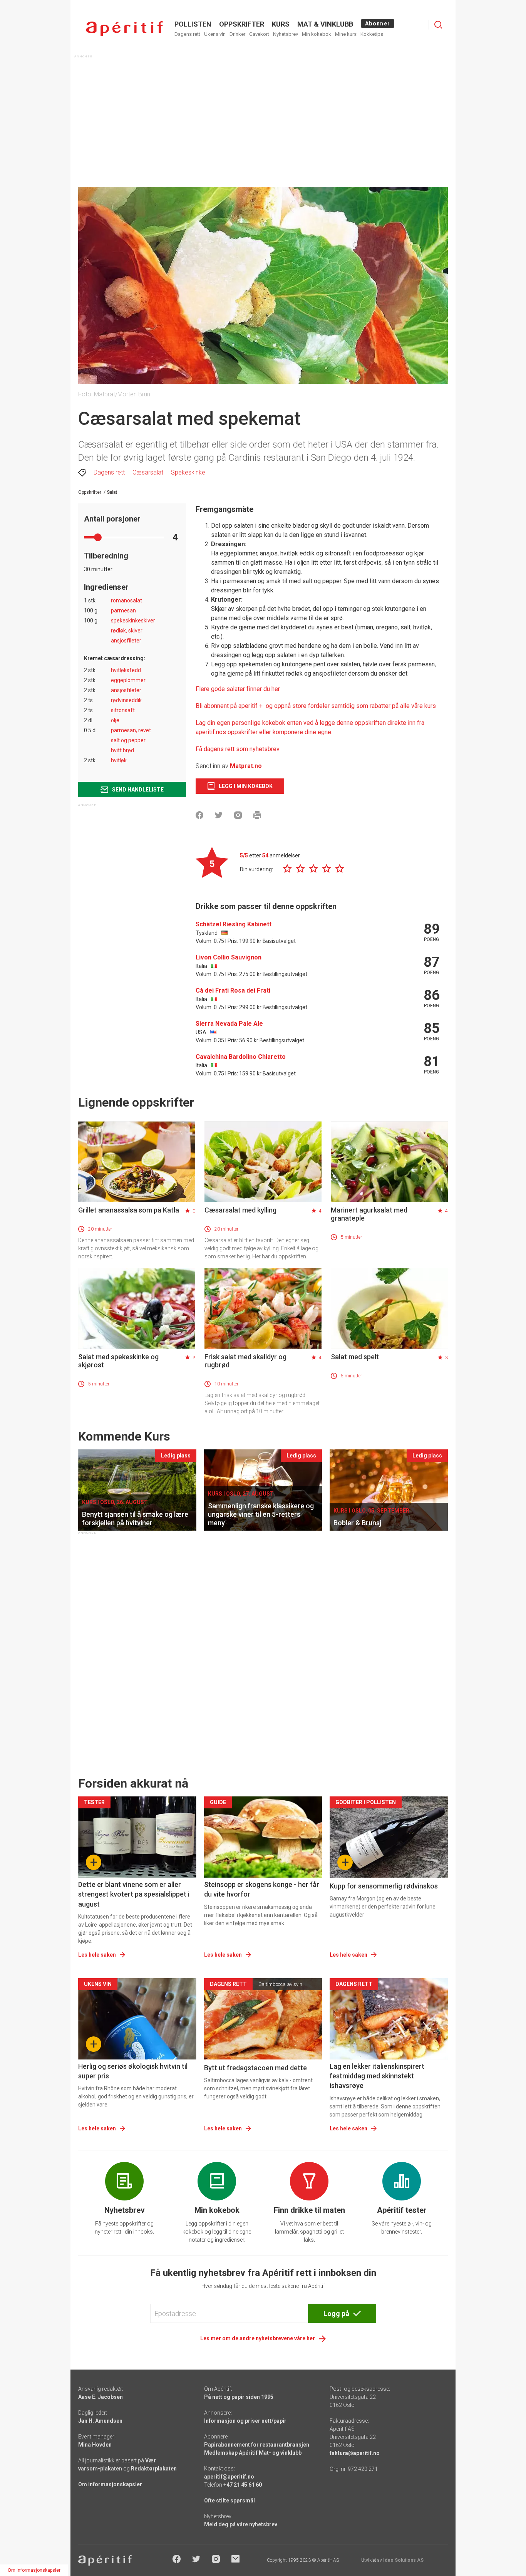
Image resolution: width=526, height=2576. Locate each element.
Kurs (281, 24)
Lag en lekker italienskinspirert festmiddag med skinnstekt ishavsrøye (377, 2076)
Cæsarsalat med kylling (240, 1210)
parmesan (123, 610)
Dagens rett (187, 34)
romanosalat (126, 600)
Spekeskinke (188, 472)
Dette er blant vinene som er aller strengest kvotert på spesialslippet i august (134, 1894)
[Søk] (438, 25)
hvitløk (119, 760)
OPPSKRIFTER (242, 24)
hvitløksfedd (126, 670)
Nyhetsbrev (286, 34)
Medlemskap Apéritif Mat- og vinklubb (253, 2453)
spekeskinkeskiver (133, 621)
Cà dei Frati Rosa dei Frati (233, 990)
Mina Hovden (95, 2445)
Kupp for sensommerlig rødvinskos (384, 1886)
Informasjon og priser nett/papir (245, 2421)
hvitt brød (122, 750)
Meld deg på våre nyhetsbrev (241, 2524)
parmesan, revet (131, 730)
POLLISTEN (193, 24)
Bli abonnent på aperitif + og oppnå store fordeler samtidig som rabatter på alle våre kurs (316, 706)
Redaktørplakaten (154, 2469)
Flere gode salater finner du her (238, 689)
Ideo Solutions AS (403, 2560)
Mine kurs (346, 34)
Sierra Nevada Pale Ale (229, 1024)
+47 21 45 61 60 (243, 2485)
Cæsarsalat (148, 472)
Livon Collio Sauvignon (229, 957)
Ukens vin (215, 34)
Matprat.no (246, 766)
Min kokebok (317, 34)
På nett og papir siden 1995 (239, 2397)
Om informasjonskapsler (110, 2484)
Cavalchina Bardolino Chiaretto (241, 1057)
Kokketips (372, 34)
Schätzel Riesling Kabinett (234, 924)
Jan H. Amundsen (100, 2421)
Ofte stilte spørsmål (229, 2501)
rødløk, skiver (127, 631)
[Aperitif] (124, 29)
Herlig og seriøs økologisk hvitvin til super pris (133, 2071)
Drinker (237, 34)
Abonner (378, 23)
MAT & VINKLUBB (325, 24)
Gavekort (259, 34)
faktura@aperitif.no (355, 2453)
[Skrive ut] (257, 815)
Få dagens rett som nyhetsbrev (238, 749)
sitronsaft (123, 710)
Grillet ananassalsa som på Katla (129, 1210)
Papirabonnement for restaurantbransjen (257, 2445)
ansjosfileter (126, 641)
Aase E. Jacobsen (101, 2397)
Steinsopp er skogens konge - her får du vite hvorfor (262, 1889)
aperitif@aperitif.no (229, 2477)
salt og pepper (128, 740)
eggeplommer (128, 680)
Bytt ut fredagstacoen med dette (255, 2068)
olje (115, 720)
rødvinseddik (126, 700)
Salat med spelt (355, 1357)
